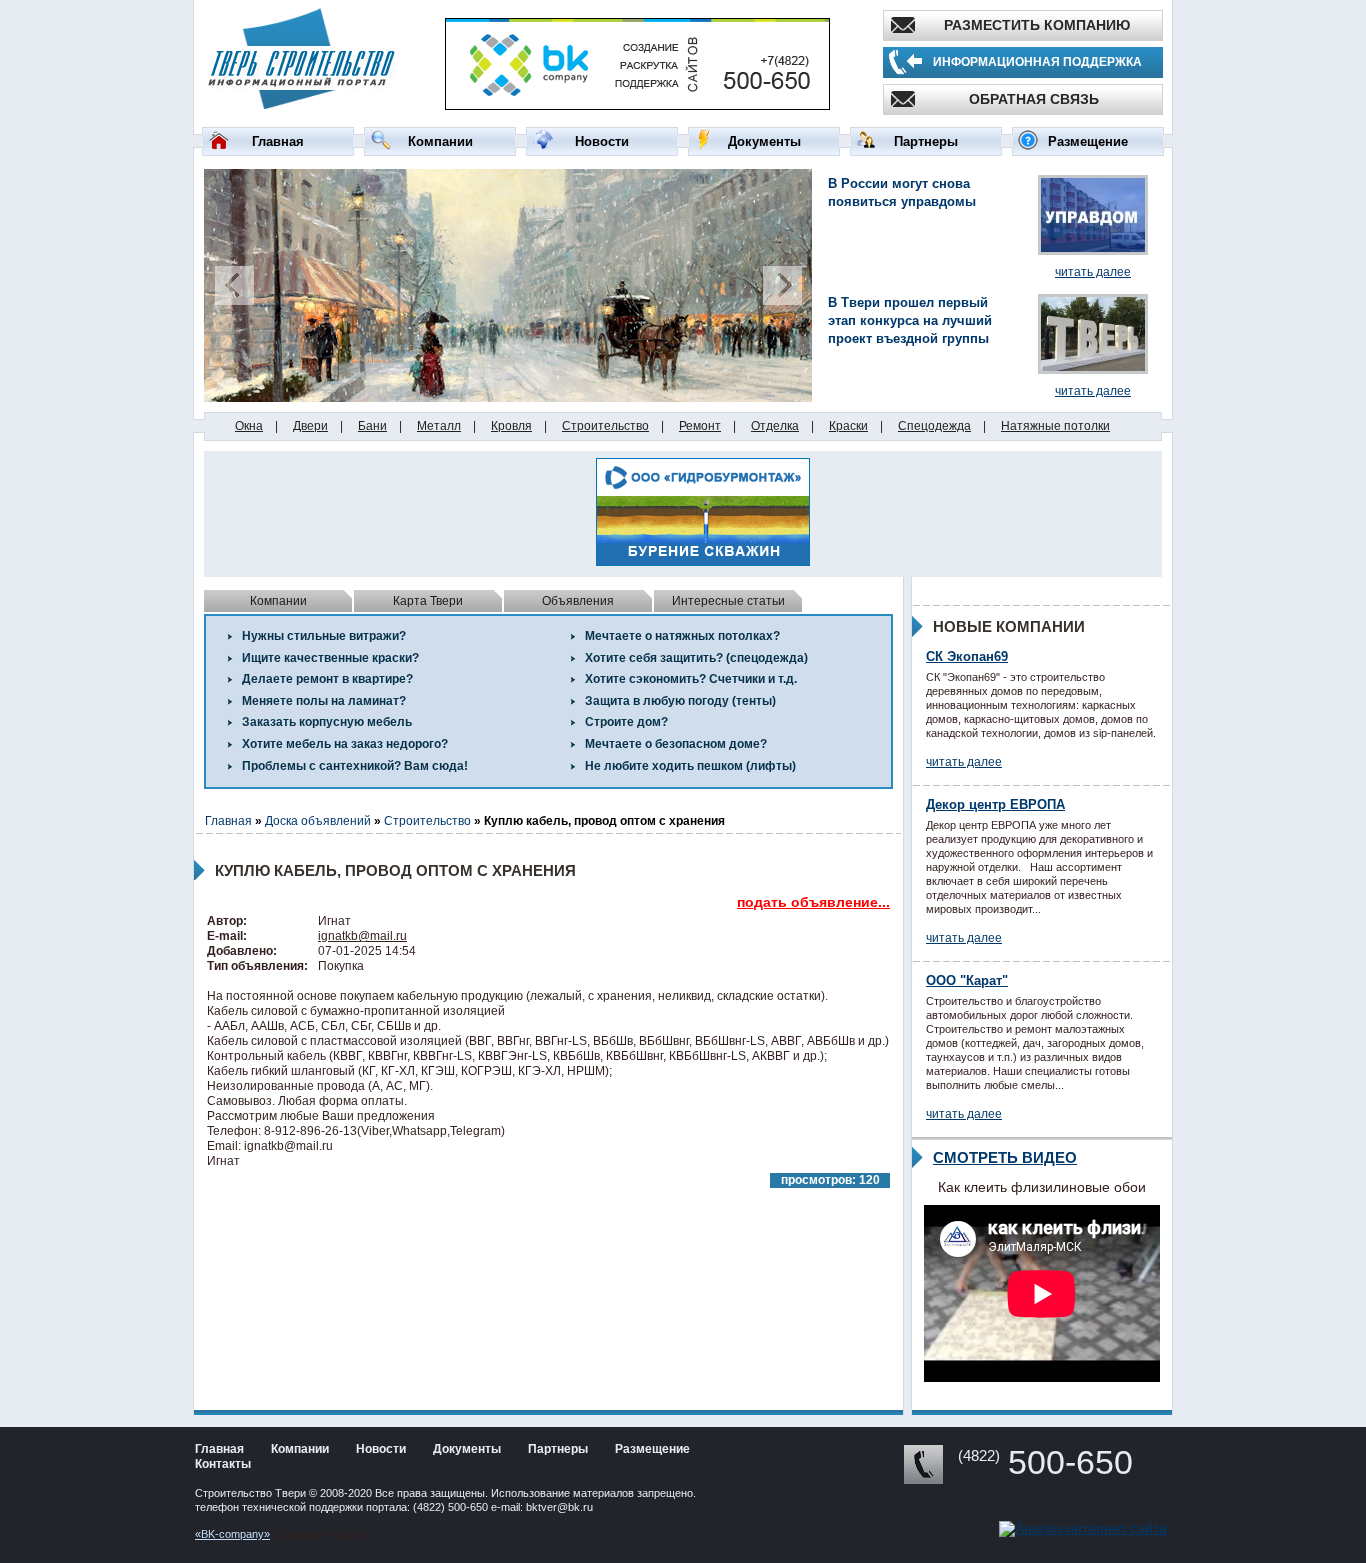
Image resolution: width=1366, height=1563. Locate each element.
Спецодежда (934, 426)
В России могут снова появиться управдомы (902, 192)
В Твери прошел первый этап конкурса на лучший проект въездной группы (910, 320)
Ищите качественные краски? (330, 658)
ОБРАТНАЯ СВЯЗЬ (1034, 99)
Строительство (605, 426)
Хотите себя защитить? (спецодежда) (696, 658)
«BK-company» (232, 1534)
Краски (848, 426)
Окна (249, 426)
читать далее (1093, 272)
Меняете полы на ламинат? (324, 701)
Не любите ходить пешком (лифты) (690, 766)
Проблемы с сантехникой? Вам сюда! (355, 766)
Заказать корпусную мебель (327, 722)
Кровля (511, 426)
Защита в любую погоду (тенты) (680, 701)
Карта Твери (428, 601)
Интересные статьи (728, 601)
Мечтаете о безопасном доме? (676, 744)
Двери (310, 426)
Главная (278, 141)
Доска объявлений (318, 821)
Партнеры (926, 141)
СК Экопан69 (967, 656)
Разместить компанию (1037, 25)
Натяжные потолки (1055, 426)
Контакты (223, 1464)
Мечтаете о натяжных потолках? (682, 636)
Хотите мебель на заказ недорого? (345, 744)
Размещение (1088, 141)
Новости (602, 141)
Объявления (578, 601)
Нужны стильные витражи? (324, 636)
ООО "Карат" (967, 980)
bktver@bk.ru (559, 1507)
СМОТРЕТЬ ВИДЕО (1005, 1157)
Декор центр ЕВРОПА (995, 804)
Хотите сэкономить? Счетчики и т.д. (691, 679)
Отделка (775, 426)
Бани (372, 426)
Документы (764, 141)
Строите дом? (626, 722)
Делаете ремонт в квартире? (327, 679)
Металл (439, 426)
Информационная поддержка (1037, 62)
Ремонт (700, 426)
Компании (440, 141)
